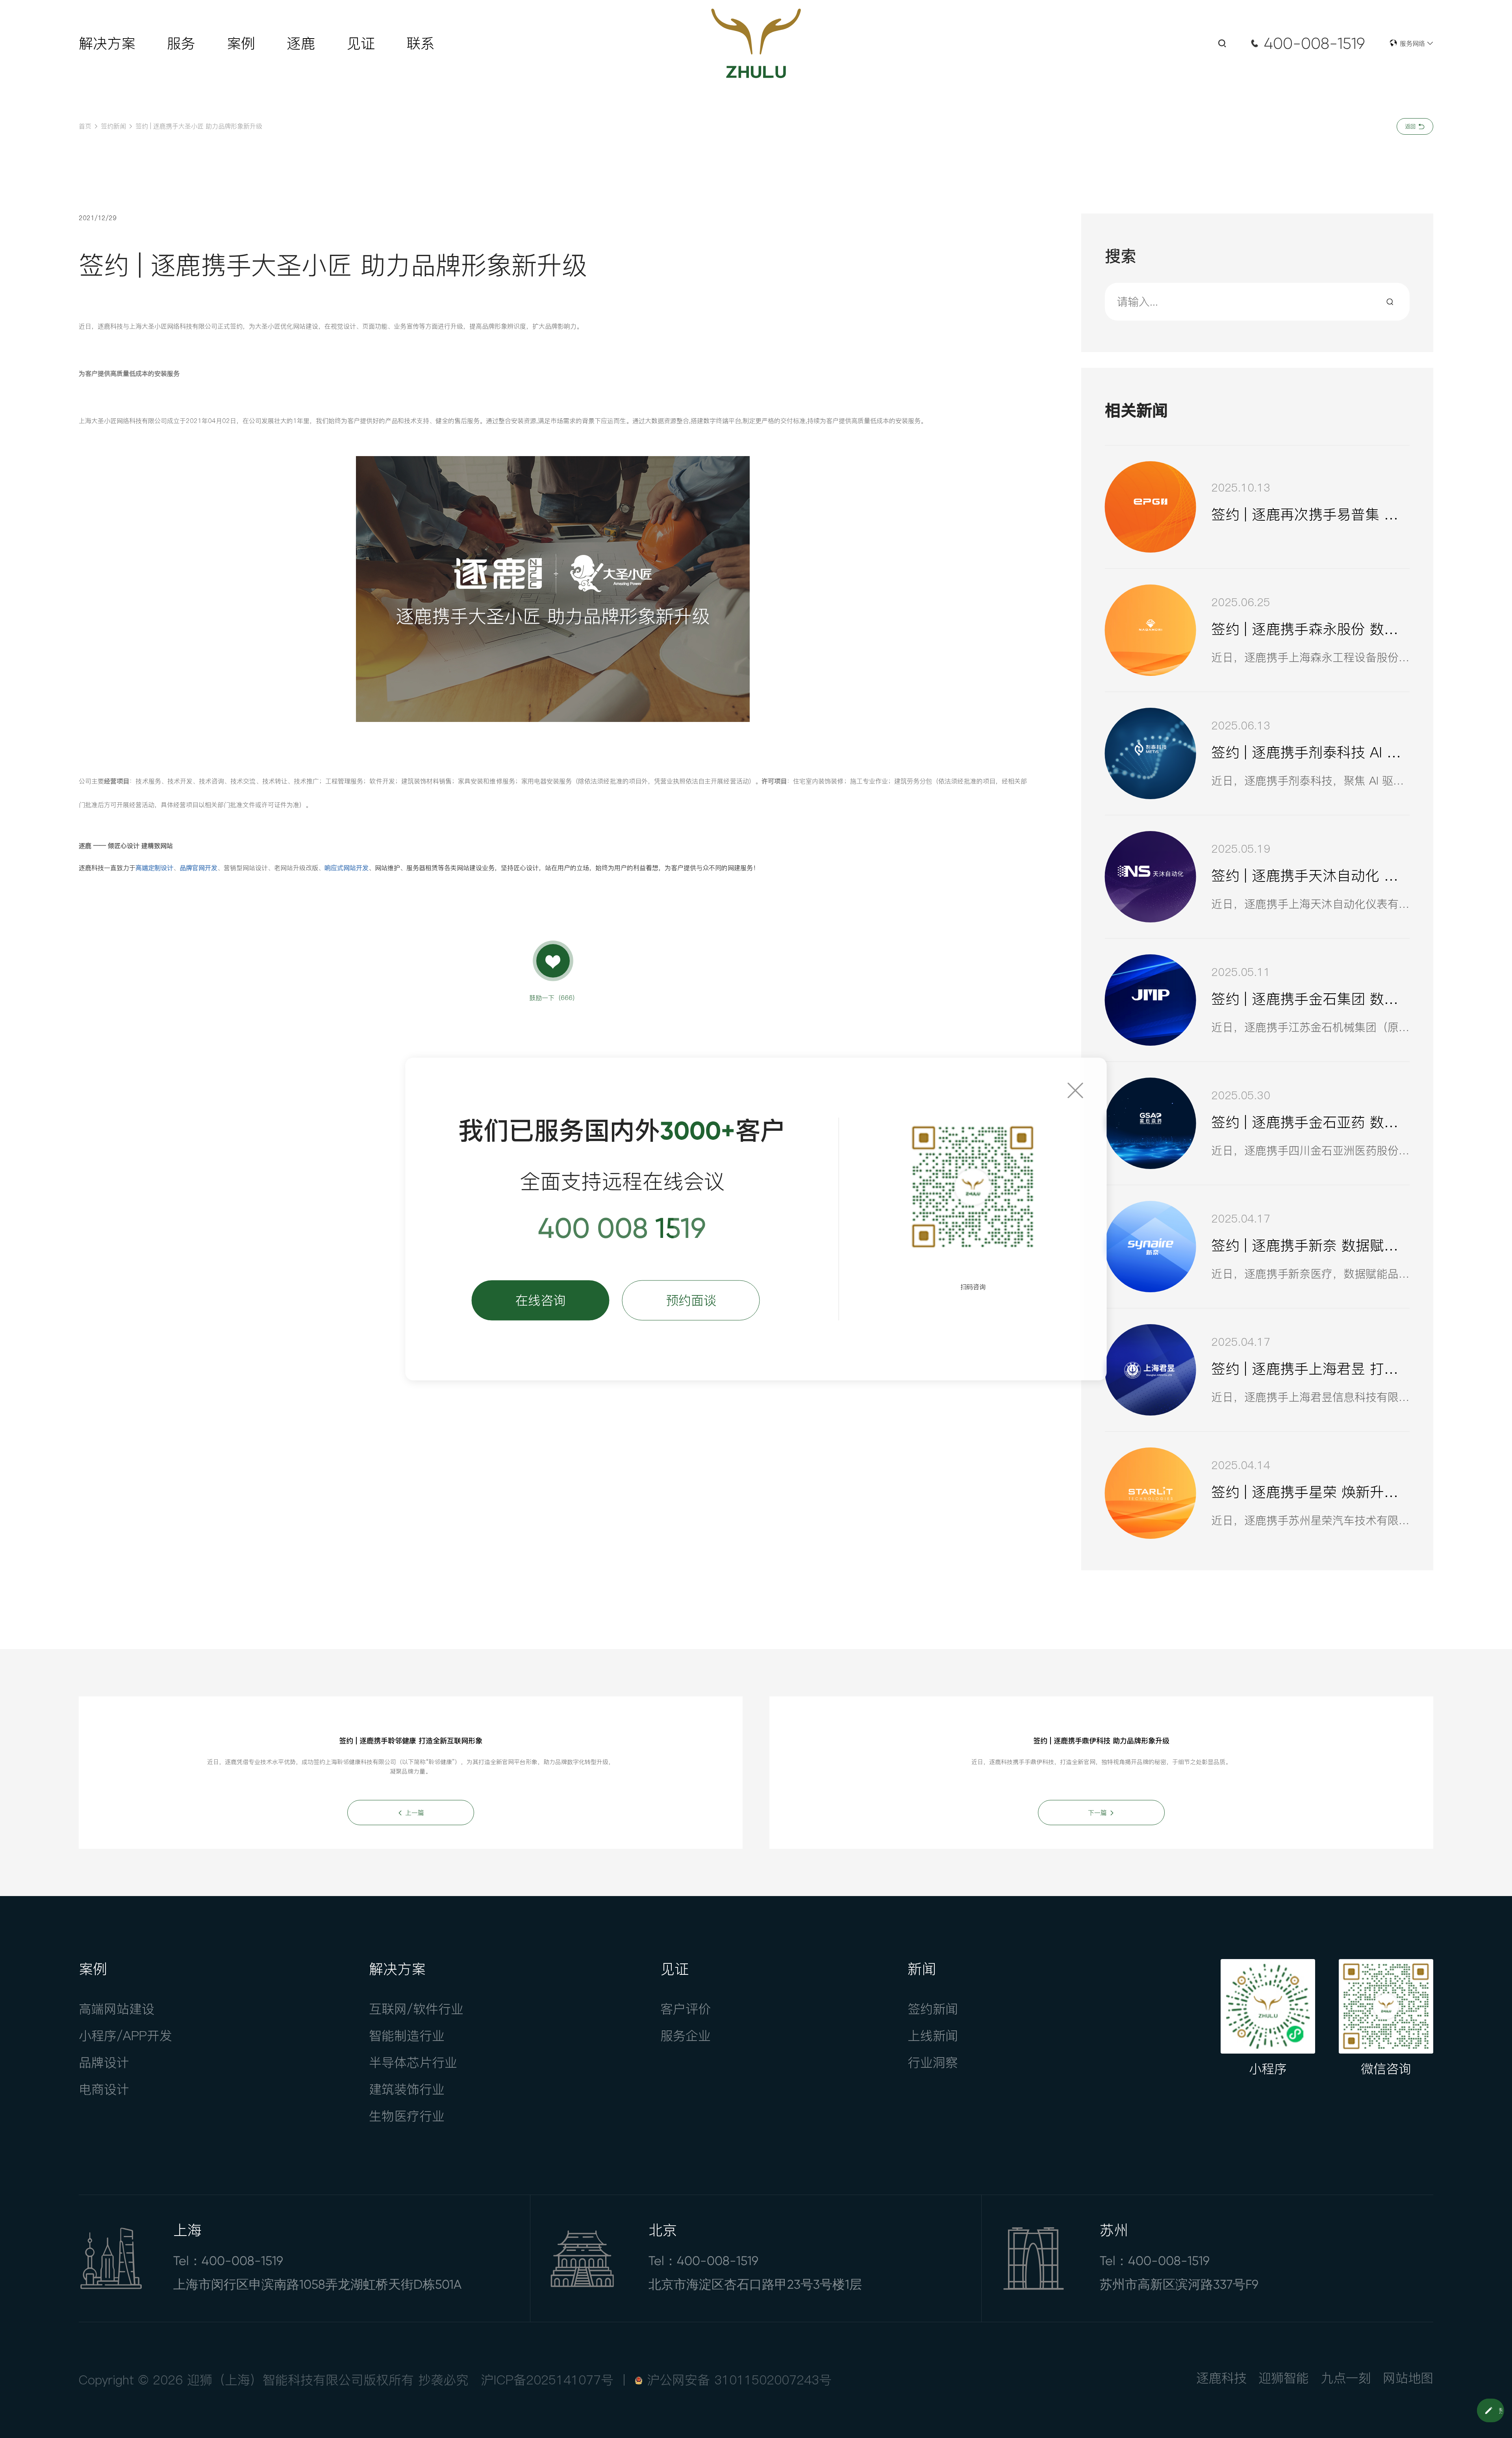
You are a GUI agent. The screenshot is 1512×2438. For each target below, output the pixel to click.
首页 (85, 126)
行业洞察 (933, 2062)
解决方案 (107, 43)
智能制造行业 (407, 2036)
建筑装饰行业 (407, 2089)
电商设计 (104, 2089)
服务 (181, 43)
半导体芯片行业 (413, 2062)
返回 (1411, 126)
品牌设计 (104, 2062)
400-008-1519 (1314, 44)
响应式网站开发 (346, 868)
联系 (421, 43)
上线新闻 (933, 2036)
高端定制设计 (154, 868)
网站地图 (1408, 2378)
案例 (241, 43)
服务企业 (686, 2036)
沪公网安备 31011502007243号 (739, 2380)
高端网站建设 (117, 2009)
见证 (361, 43)
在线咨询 (541, 1300)
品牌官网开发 (198, 868)
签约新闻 (113, 126)
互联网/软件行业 (416, 2009)
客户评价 (686, 2009)
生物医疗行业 (407, 2116)
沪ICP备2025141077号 (547, 2380)
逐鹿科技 (1221, 2378)
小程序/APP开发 (125, 2036)
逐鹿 (301, 43)
